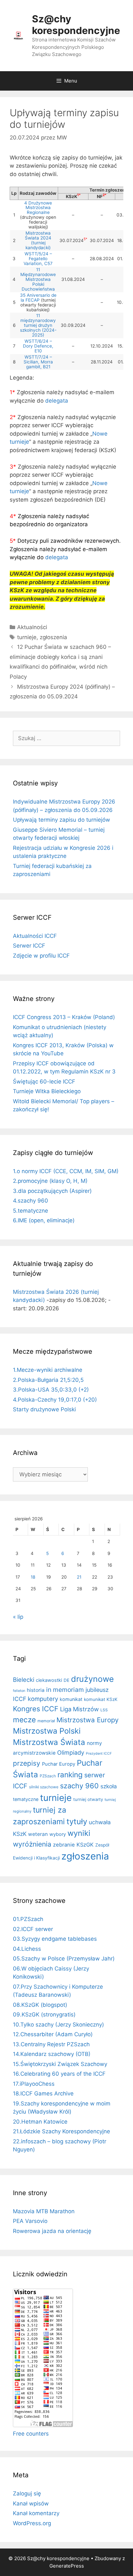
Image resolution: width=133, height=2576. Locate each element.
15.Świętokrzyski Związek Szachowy (60, 2064)
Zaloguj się (27, 2493)
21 (79, 1577)
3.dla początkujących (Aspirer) (52, 1191)
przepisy (27, 1763)
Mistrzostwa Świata (49, 1742)
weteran (38, 1834)
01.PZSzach (28, 1919)
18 (33, 1577)
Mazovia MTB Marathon (44, 2211)
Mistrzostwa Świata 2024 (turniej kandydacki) (38, 240)
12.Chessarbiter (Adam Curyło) (53, 2034)
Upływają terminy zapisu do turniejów (61, 820)
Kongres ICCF (36, 1709)
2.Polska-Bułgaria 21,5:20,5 (48, 1380)
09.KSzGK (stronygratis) (44, 2015)
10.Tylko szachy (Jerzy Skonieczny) (58, 2025)
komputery (43, 1699)
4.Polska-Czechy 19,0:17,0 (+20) (55, 1400)
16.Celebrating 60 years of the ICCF (59, 2074)
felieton (19, 1691)
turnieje (27, 637)
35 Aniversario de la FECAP (38, 298)
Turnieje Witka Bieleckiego (47, 1091)
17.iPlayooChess (34, 2084)
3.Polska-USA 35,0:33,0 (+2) (51, 1390)
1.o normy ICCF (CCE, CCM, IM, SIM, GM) (66, 1171)
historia (36, 1690)
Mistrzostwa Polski (47, 1731)
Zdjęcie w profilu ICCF (41, 956)
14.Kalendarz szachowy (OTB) (52, 2054)
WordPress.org (32, 2523)
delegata (57, 401)
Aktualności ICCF (35, 936)
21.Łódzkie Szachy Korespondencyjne (61, 2131)
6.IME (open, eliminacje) (44, 1220)
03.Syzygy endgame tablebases (55, 1939)
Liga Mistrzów (79, 1709)
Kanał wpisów (31, 2504)
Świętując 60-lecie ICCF (44, 1082)
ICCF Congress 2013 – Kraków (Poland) (64, 1017)
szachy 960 (79, 1786)
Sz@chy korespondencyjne (76, 25)
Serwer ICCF (29, 946)
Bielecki (24, 1680)
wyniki (79, 1833)
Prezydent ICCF (99, 1754)
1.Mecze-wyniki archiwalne (48, 1370)
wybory (58, 1834)
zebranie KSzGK (73, 1845)
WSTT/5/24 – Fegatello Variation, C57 (38, 259)
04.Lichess (27, 1949)
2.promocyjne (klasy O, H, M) (50, 1181)
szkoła (109, 1786)
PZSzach (48, 1776)
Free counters (31, 2434)
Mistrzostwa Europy (87, 1720)
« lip (18, 1617)
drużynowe (92, 1679)
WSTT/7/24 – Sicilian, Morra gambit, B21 (38, 362)
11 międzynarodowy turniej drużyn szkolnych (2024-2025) (38, 325)
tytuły (77, 1821)
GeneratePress (67, 2566)
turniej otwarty (88, 1799)
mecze (24, 1720)
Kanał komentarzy (36, 2513)
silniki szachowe (44, 1787)
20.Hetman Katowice (40, 2122)
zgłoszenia (53, 637)
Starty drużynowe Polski (44, 1409)
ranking (70, 1775)
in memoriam (65, 1690)
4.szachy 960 (31, 1201)
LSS (104, 1710)
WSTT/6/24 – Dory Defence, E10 (38, 346)
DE (66, 1680)
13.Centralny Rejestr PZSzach (51, 2044)
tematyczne (26, 1799)
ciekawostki (49, 1680)
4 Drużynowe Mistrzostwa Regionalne (38, 208)
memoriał (46, 1721)
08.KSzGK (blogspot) (40, 2005)
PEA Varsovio (30, 2221)
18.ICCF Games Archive (43, 2093)
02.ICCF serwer (33, 1929)
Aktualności (32, 627)
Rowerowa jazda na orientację (52, 2231)
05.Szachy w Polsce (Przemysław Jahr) (64, 1959)
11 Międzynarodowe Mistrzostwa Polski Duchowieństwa (38, 279)
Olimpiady (71, 1753)
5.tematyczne (31, 1211)
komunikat (71, 1699)
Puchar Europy (59, 1764)
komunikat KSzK (101, 1699)
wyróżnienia (32, 1844)
